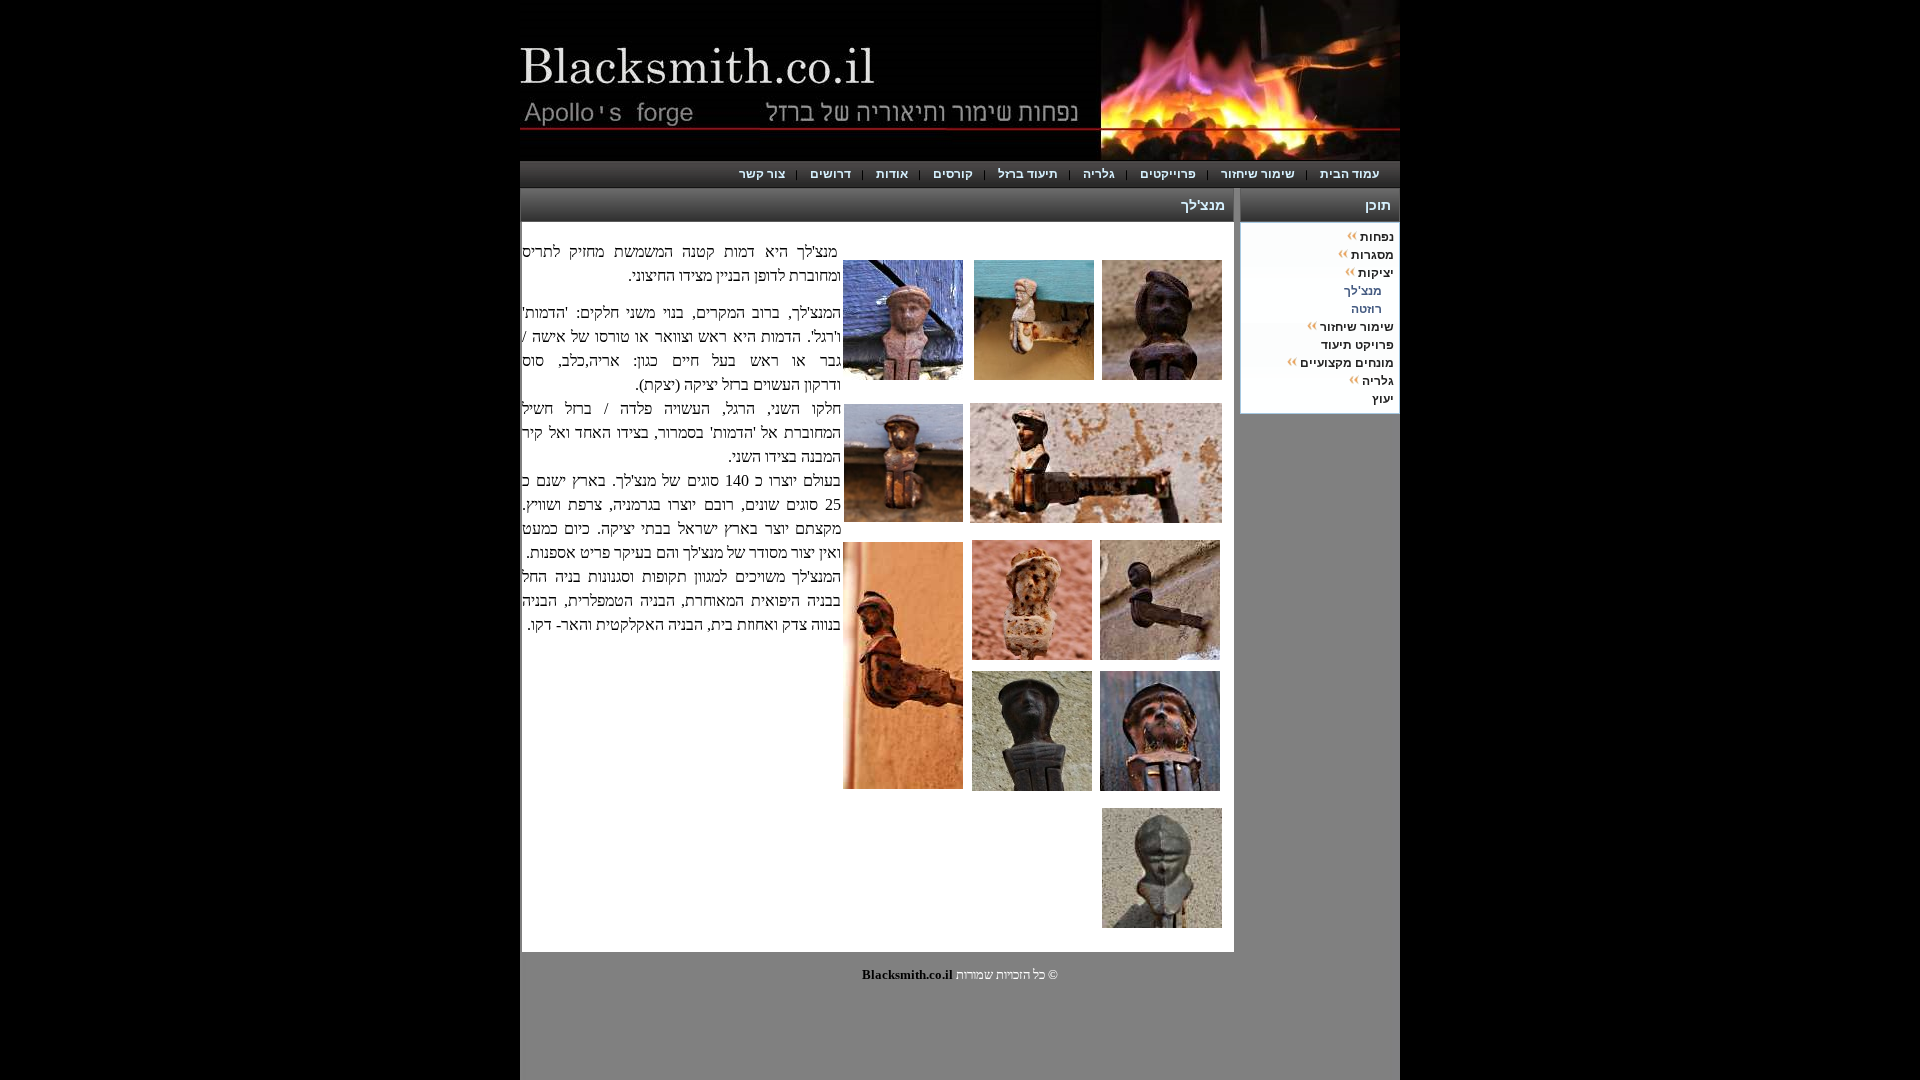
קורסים (953, 174)
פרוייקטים (1168, 174)
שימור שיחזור (1258, 174)
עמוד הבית (1354, 174)
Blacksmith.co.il (907, 974)
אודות (892, 174)
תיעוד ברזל (1028, 174)
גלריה (1099, 174)
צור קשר (762, 174)
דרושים (830, 174)
